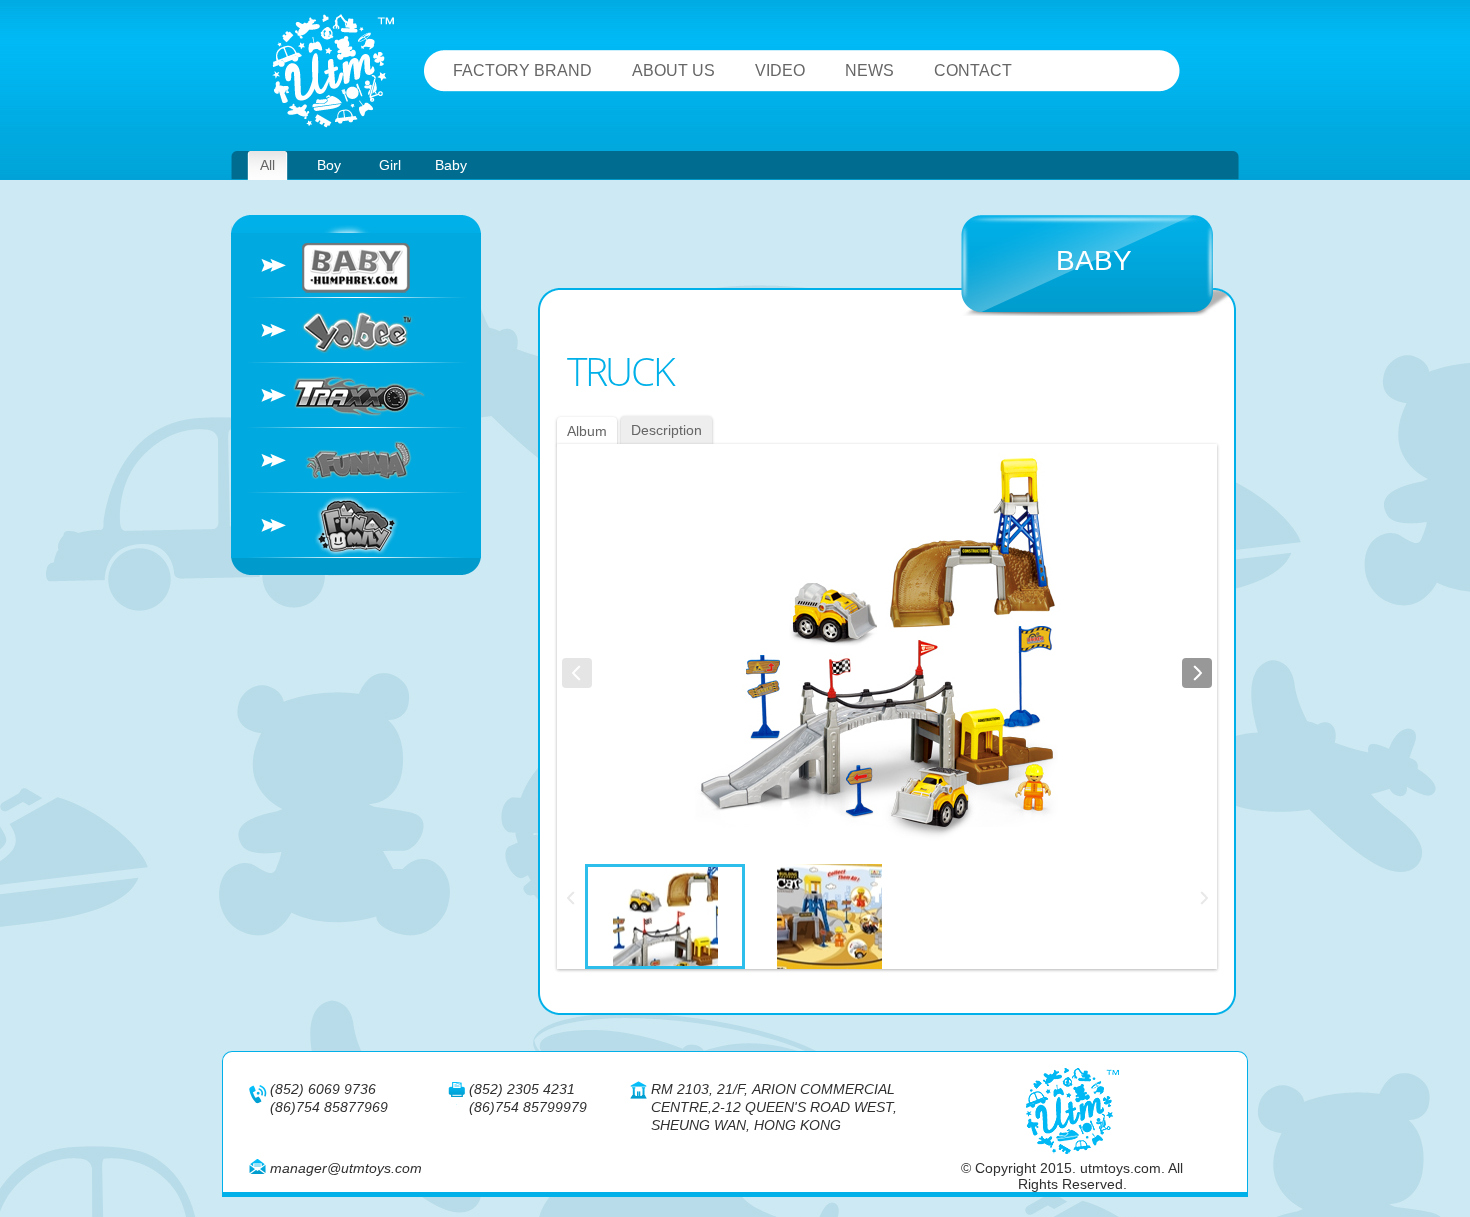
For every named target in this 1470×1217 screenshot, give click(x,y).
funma (356, 460)
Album (587, 431)
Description (666, 430)
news (869, 70)
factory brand (522, 70)
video (780, 70)
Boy (329, 165)
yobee (356, 330)
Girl (390, 165)
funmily (356, 525)
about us (673, 70)
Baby (451, 165)
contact (973, 70)
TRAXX (356, 395)
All (267, 165)
